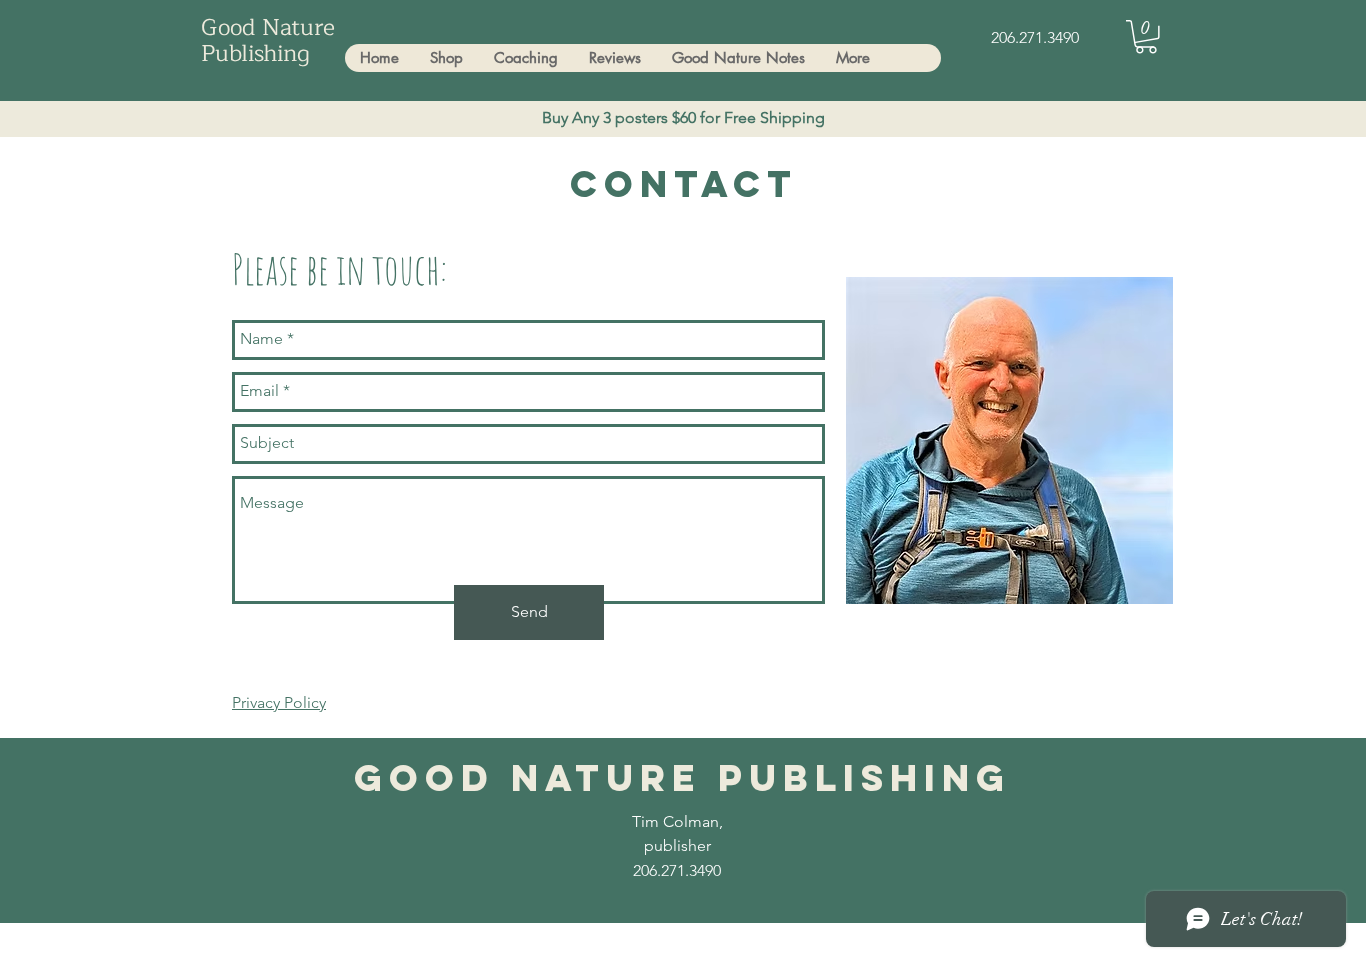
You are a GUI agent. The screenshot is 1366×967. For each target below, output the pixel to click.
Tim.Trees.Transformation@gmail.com (448, 948)
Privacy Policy (279, 702)
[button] (1146, 37)
